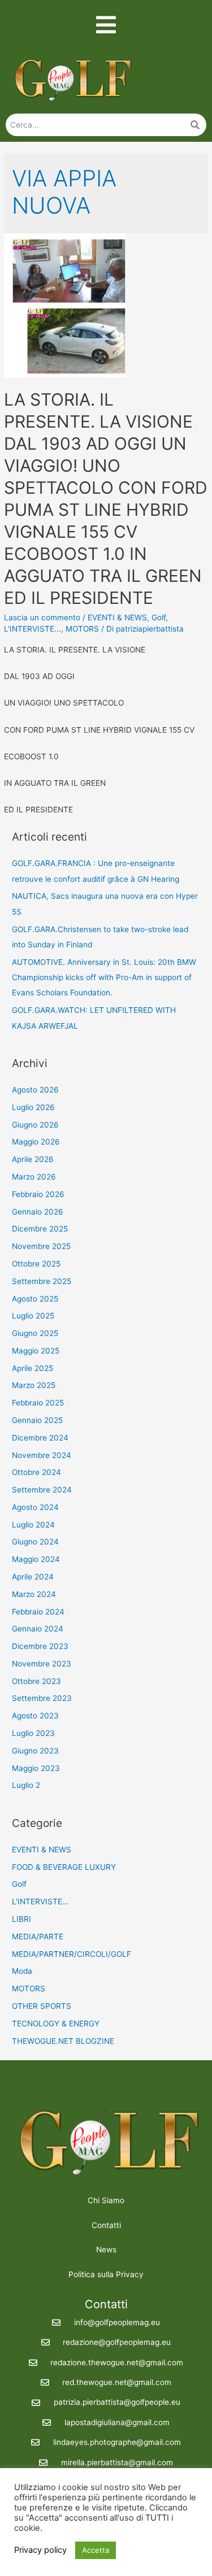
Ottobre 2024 (36, 1472)
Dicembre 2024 (40, 1438)
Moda (22, 1971)
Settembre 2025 (42, 1281)
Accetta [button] (96, 2550)
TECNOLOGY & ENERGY (56, 2024)
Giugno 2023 (35, 1751)
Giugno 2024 (35, 1542)
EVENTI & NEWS (117, 617)
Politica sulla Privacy (106, 2274)
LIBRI (21, 1919)
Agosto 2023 (35, 1716)
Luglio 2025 (33, 1316)
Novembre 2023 (42, 1664)
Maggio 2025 (36, 1351)
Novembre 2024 (42, 1455)
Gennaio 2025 (37, 1420)
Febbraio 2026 (38, 1194)
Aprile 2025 (33, 1368)
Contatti (106, 2225)
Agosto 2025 (35, 1299)
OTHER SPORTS (42, 2006)
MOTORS (82, 629)
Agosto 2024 (35, 1507)
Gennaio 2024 (38, 1629)
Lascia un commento (42, 617)
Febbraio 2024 (38, 1612)
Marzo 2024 (34, 1594)
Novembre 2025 (41, 1246)
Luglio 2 (26, 1785)
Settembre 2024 (42, 1490)
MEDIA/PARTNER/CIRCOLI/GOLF (72, 1954)
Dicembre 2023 (40, 1646)
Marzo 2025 (34, 1385)
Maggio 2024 (36, 1559)
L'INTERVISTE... (33, 629)
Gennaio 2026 (38, 1212)
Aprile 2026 (33, 1159)
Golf (159, 617)
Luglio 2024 (33, 1525)
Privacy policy (40, 2550)
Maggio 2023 (36, 1768)
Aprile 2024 (33, 1577)
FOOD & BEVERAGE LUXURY (64, 1867)
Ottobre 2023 (36, 1681)
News (106, 2249)
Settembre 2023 (42, 1698)
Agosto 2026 (35, 1090)
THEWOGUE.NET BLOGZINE (63, 2041)
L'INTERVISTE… (40, 1901)
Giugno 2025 (35, 1333)
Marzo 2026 (34, 1177)
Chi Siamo (106, 2200)
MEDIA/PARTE (38, 1937)
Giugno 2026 (35, 1125)
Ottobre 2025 (36, 1264)
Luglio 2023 (33, 1733)
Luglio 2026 (33, 1107)
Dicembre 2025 (40, 1229)
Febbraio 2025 (38, 1403)
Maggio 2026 (36, 1142)
